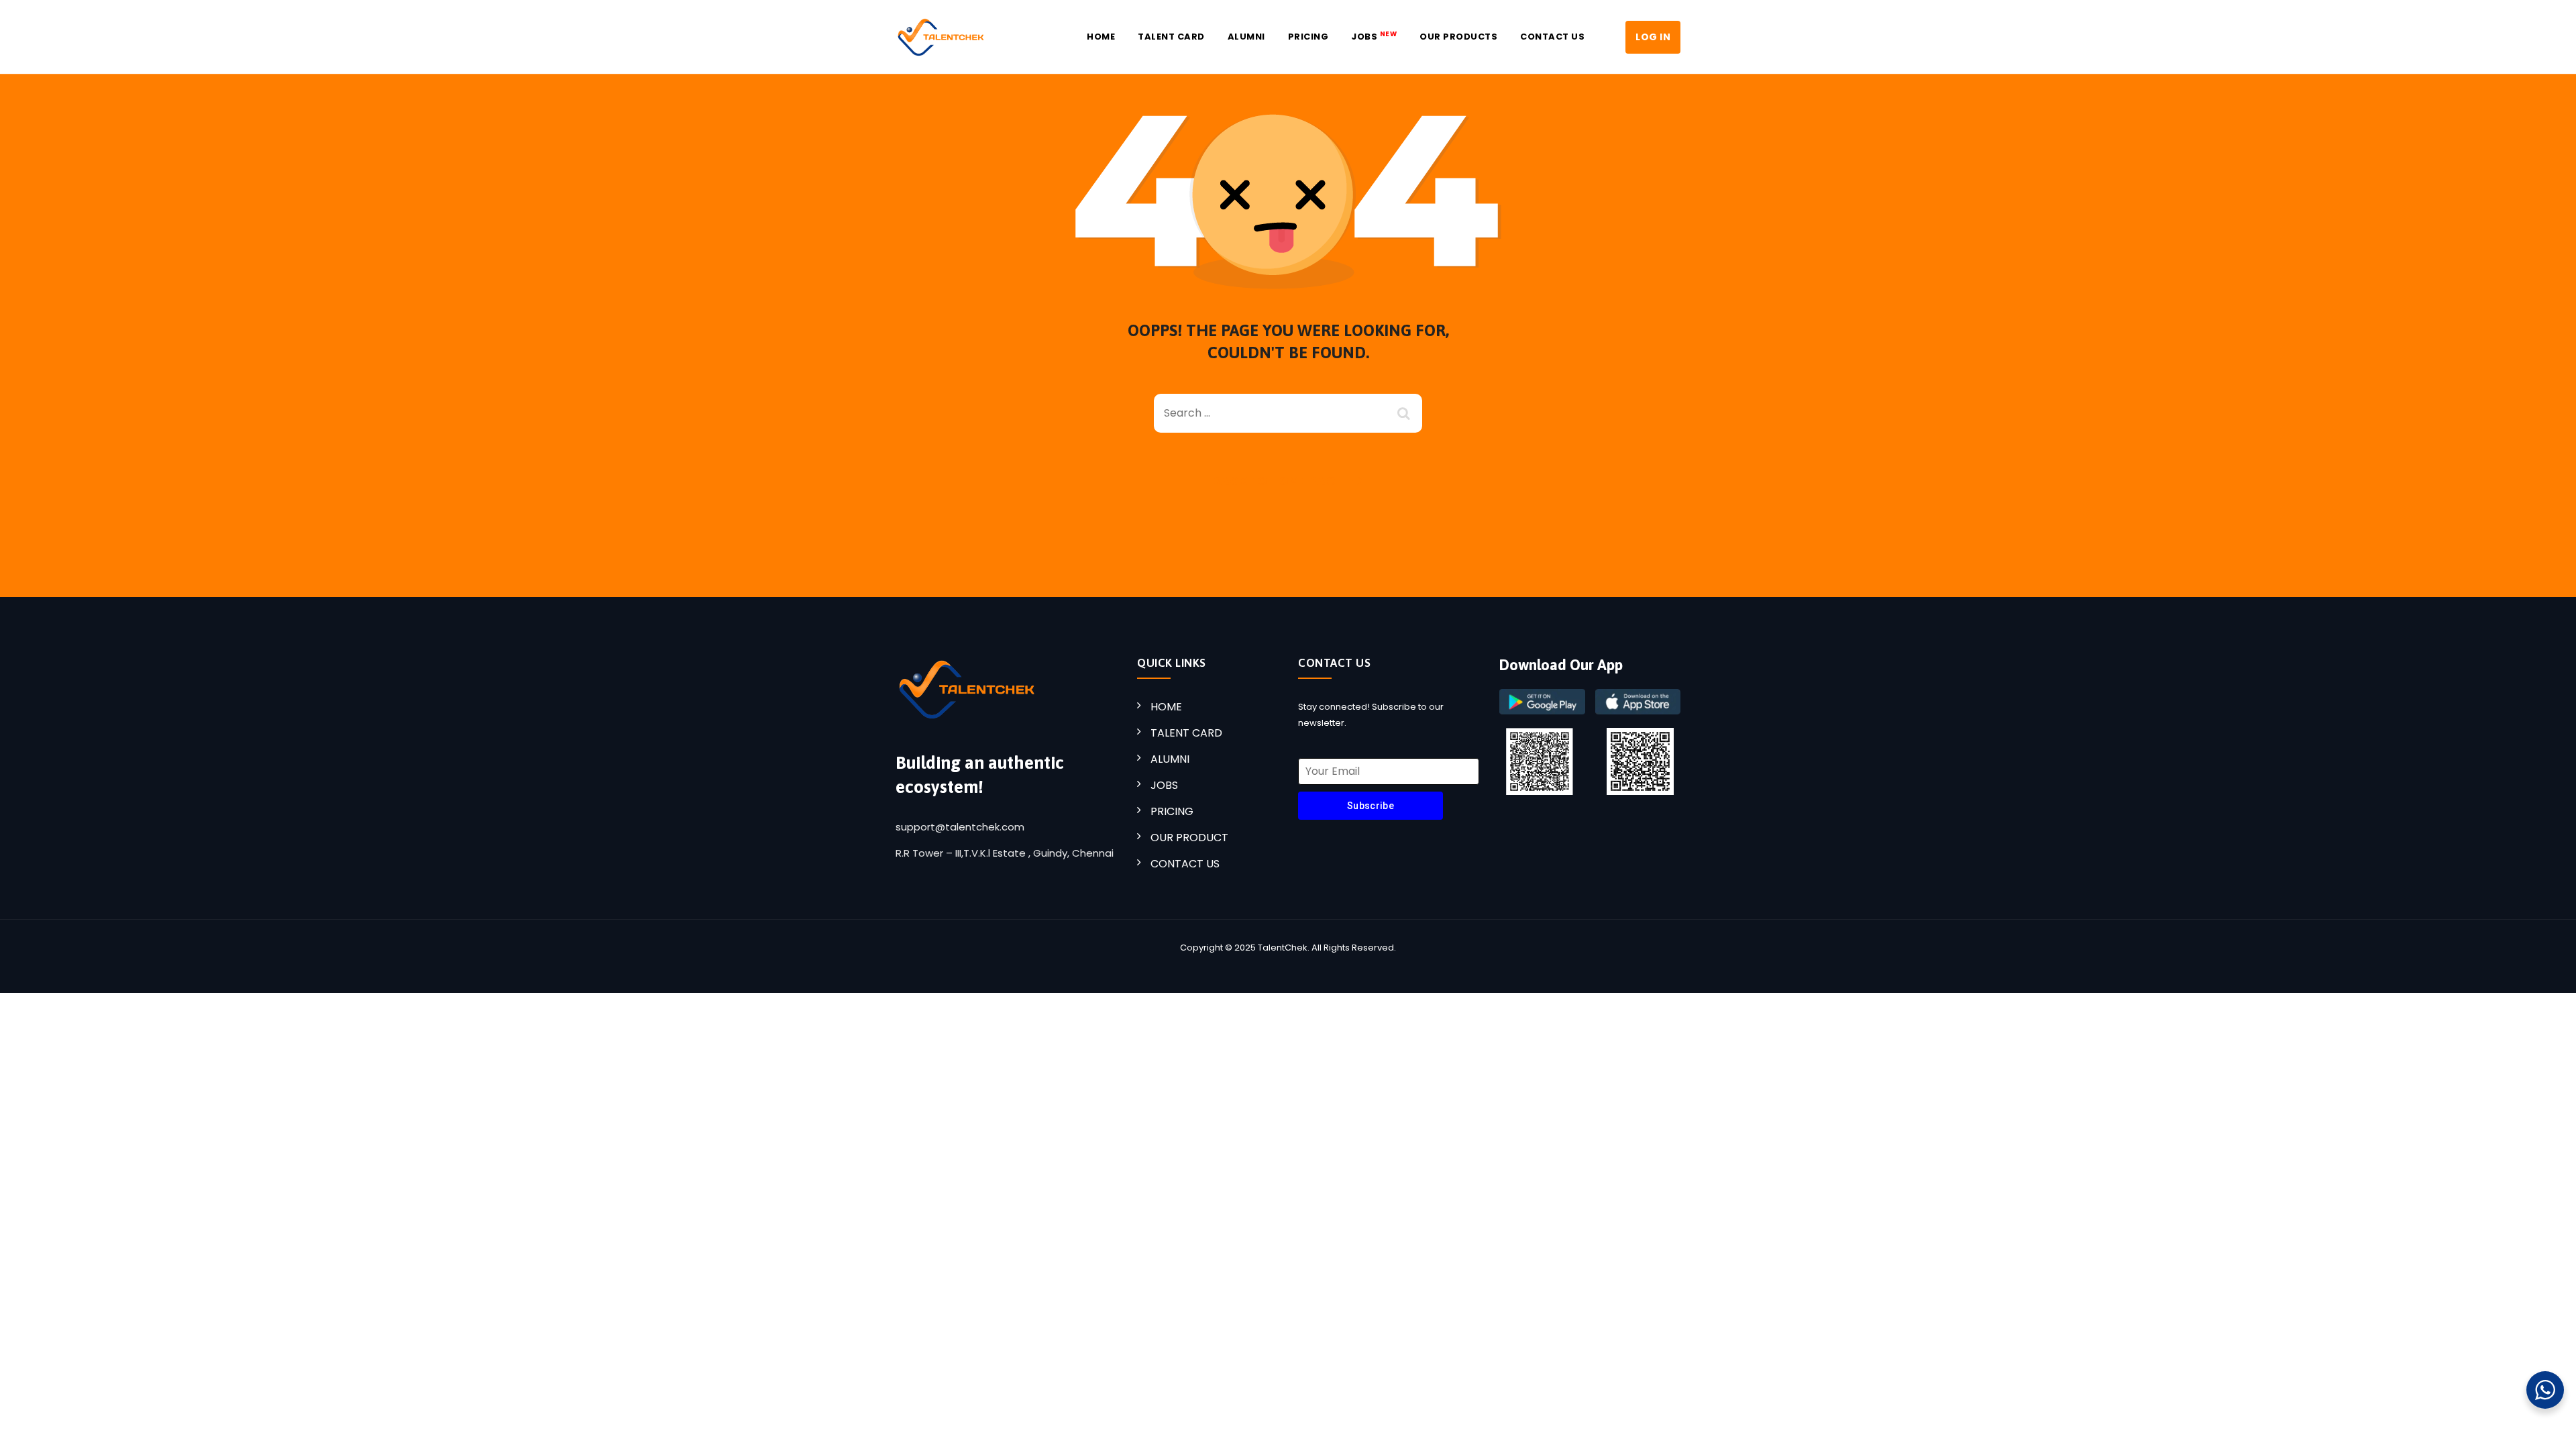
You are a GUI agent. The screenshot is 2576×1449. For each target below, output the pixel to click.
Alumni (1246, 37)
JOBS (1374, 36)
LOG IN (1653, 37)
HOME (1166, 707)
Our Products (1458, 37)
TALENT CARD (1186, 733)
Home (1101, 37)
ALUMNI (1170, 759)
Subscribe (1371, 806)
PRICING (1172, 811)
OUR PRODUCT (1189, 838)
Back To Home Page (1277, 481)
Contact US (1552, 37)
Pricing (1308, 37)
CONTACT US (1185, 864)
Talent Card (1171, 37)
